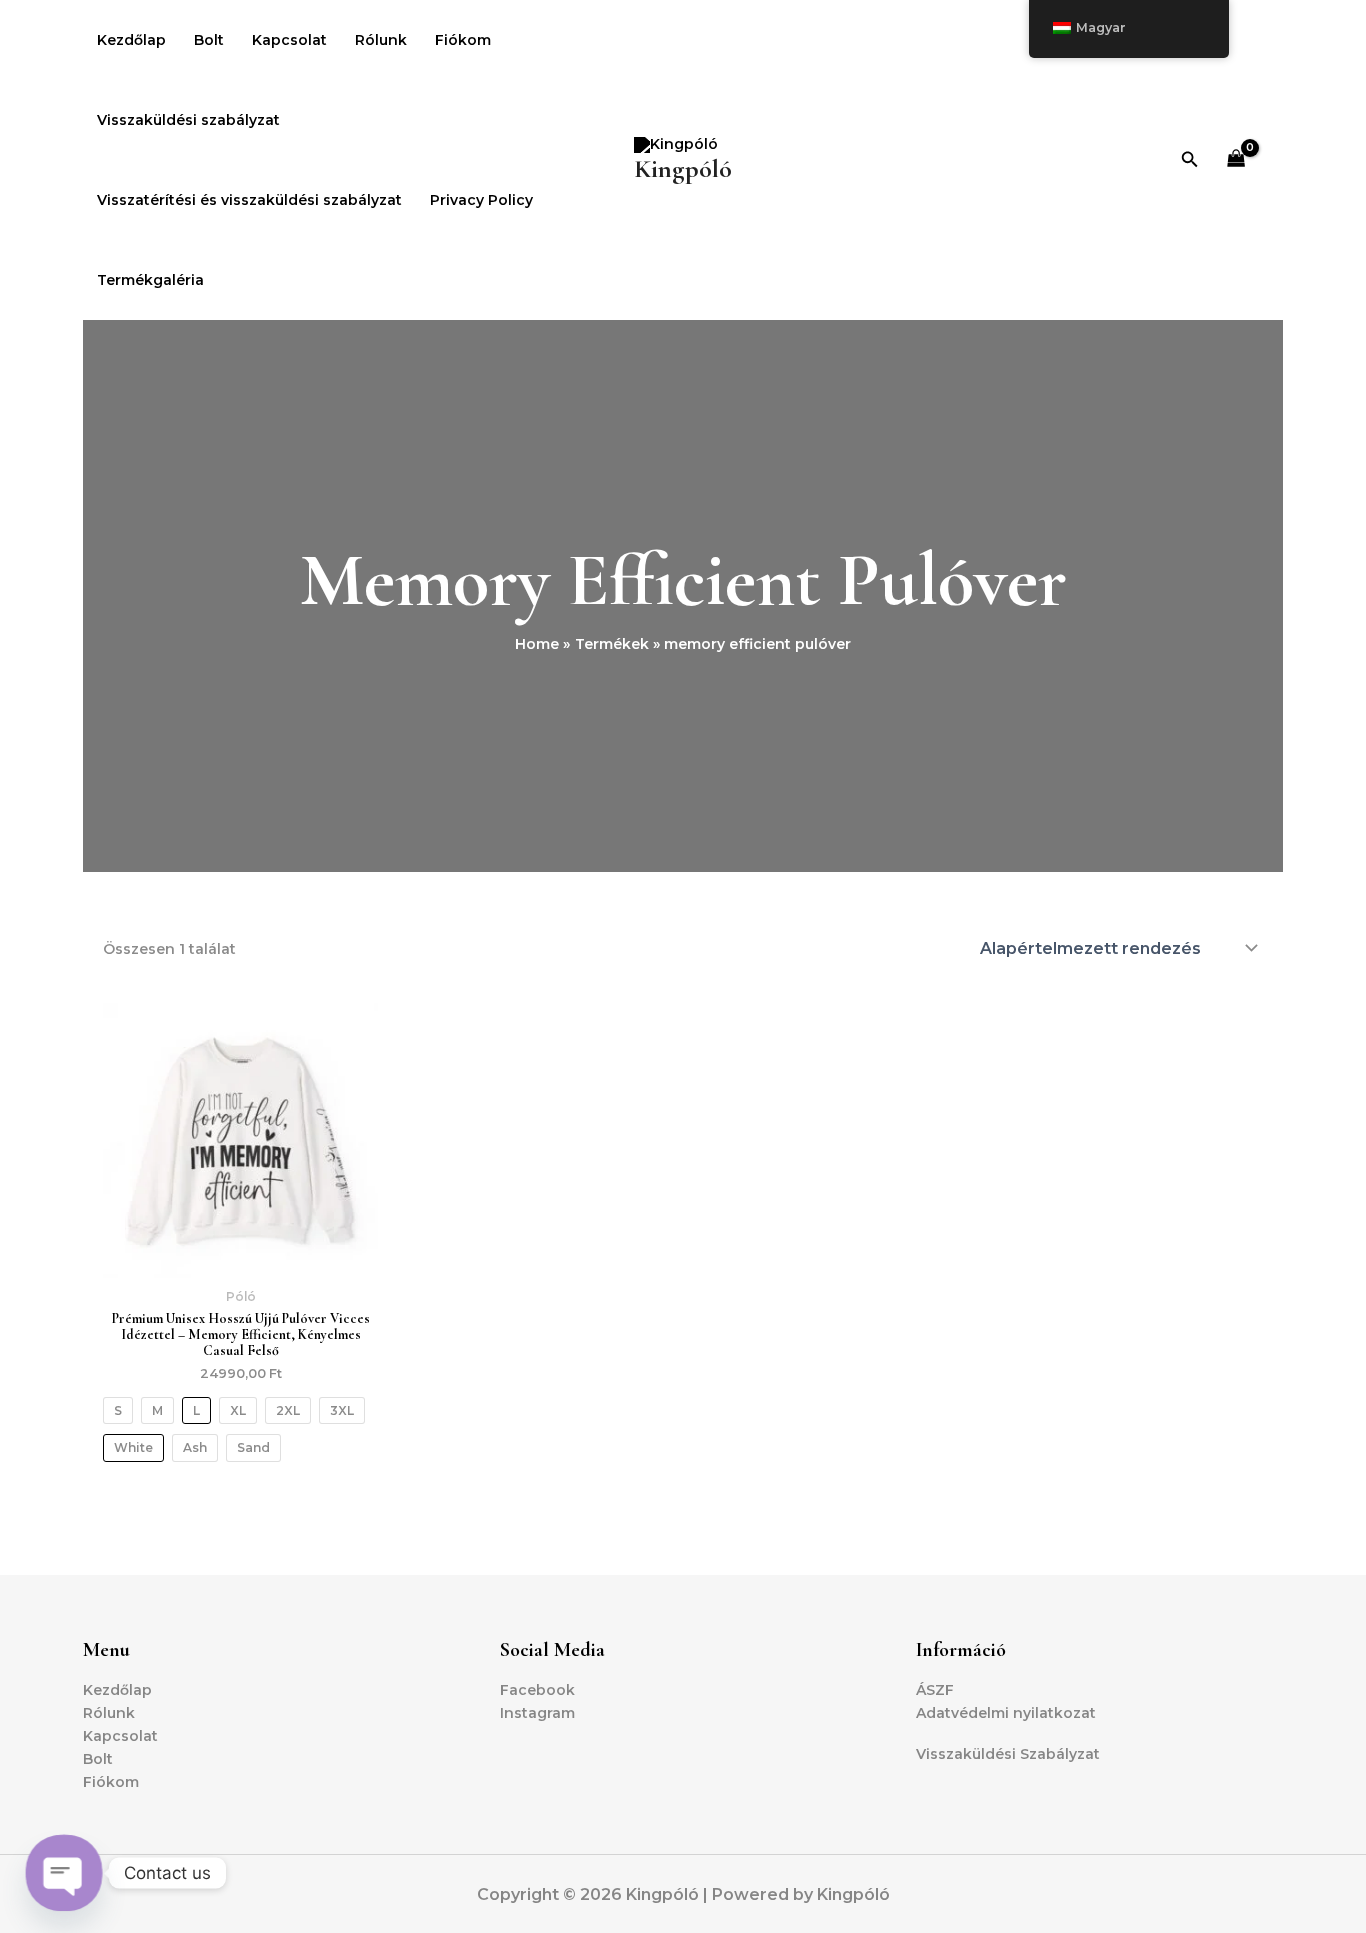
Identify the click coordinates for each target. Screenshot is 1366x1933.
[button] (1190, 160)
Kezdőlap (131, 40)
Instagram (537, 1713)
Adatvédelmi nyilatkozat (1006, 1713)
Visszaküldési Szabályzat (1008, 1754)
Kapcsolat (289, 40)
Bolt (209, 40)
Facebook (537, 1690)
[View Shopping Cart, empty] (1236, 160)
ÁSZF (935, 1690)
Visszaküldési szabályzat (188, 120)
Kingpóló (683, 168)
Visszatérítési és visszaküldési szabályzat (249, 200)
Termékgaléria (150, 280)
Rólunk (381, 40)
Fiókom (463, 40)
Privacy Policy (481, 200)
